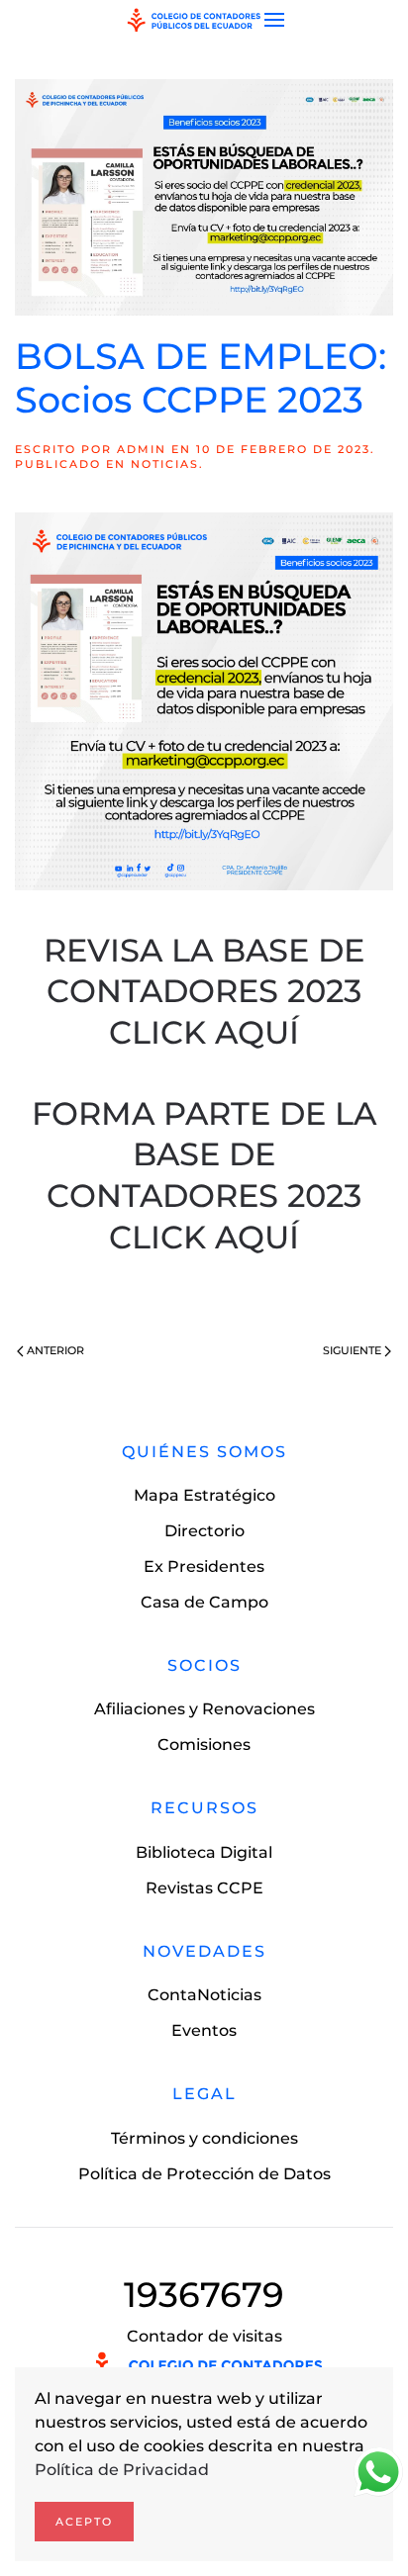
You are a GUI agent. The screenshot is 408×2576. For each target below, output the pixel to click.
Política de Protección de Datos (204, 2174)
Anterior (55, 1350)
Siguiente (352, 1350)
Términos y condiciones (204, 2138)
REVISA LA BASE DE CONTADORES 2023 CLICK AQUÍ (204, 991)
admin (142, 449)
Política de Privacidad (122, 2470)
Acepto (84, 2522)
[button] (274, 20)
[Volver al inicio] (194, 20)
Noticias (165, 464)
